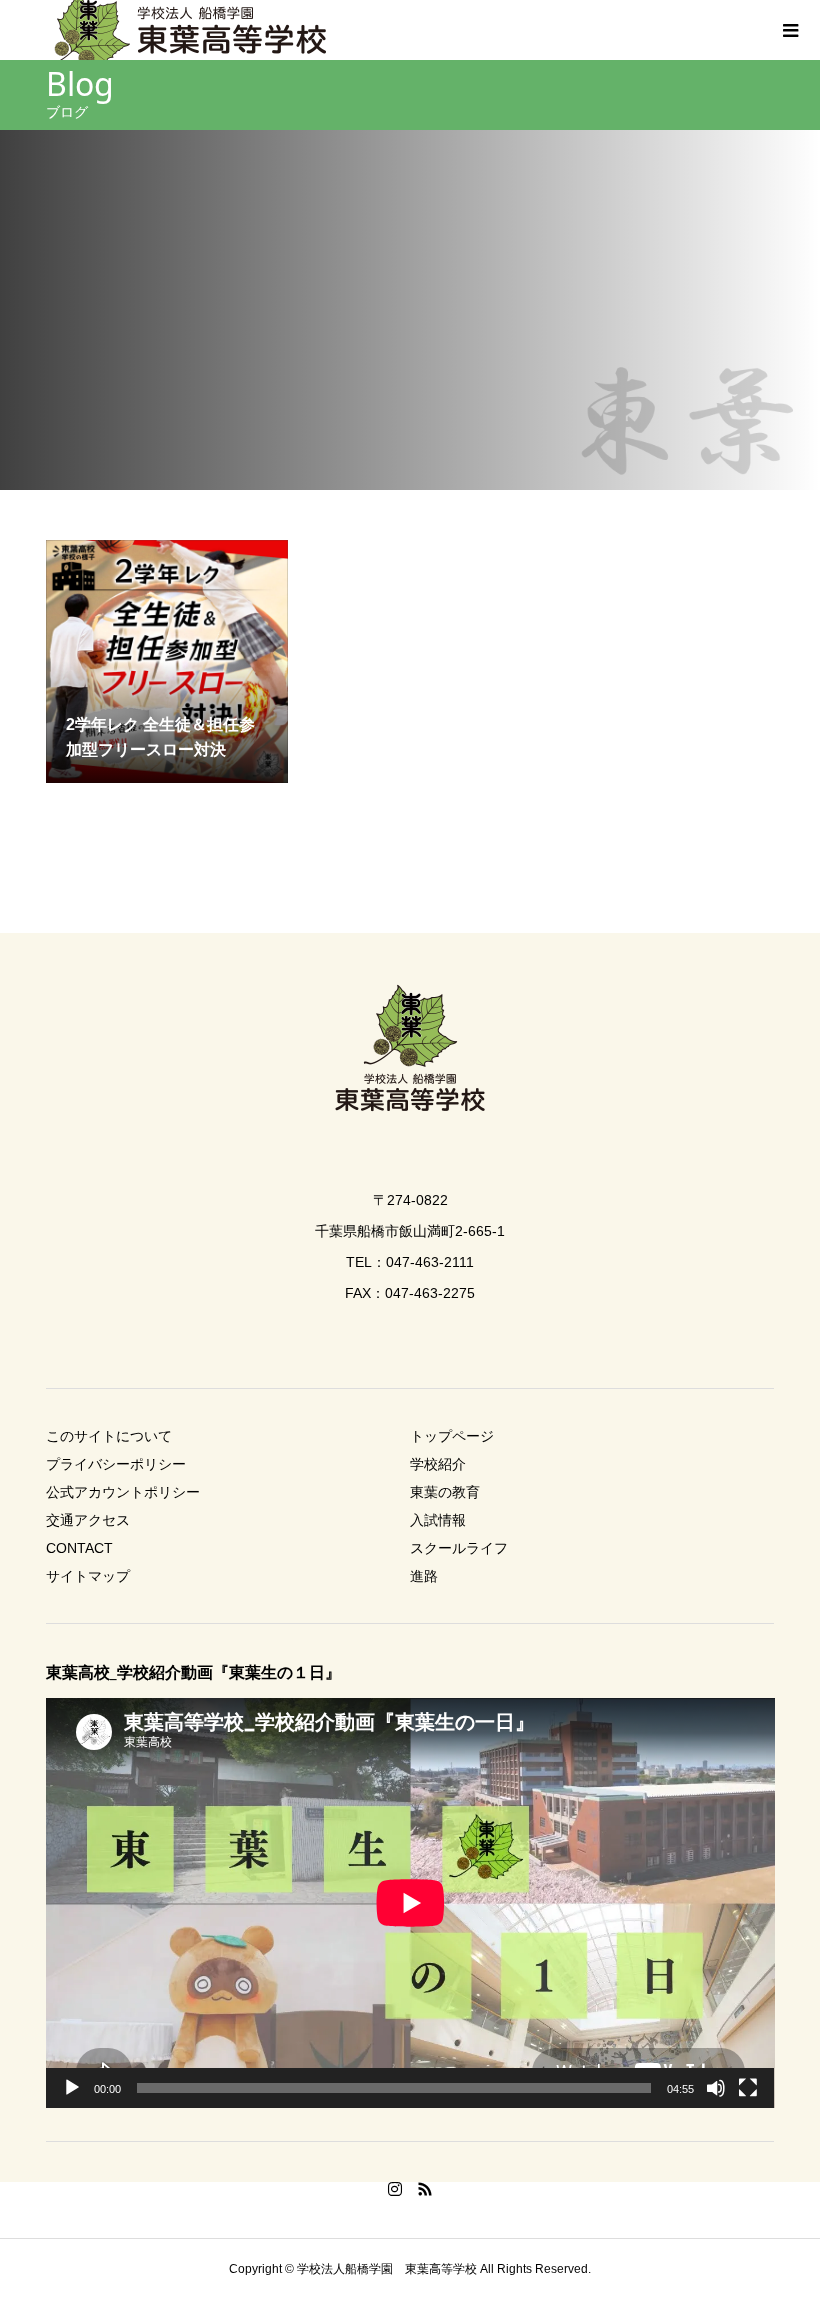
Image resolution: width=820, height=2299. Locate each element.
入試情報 (438, 1520)
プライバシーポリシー (116, 1464)
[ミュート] (716, 2088)
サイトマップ (88, 1576)
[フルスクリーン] (748, 2088)
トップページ (452, 1436)
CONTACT (79, 1548)
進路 (424, 1576)
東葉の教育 (445, 1492)
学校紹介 (438, 1464)
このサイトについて (109, 1436)
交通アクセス (88, 1520)
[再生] (72, 2088)
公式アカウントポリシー (123, 1492)
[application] (410, 1903)
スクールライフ (459, 1548)
